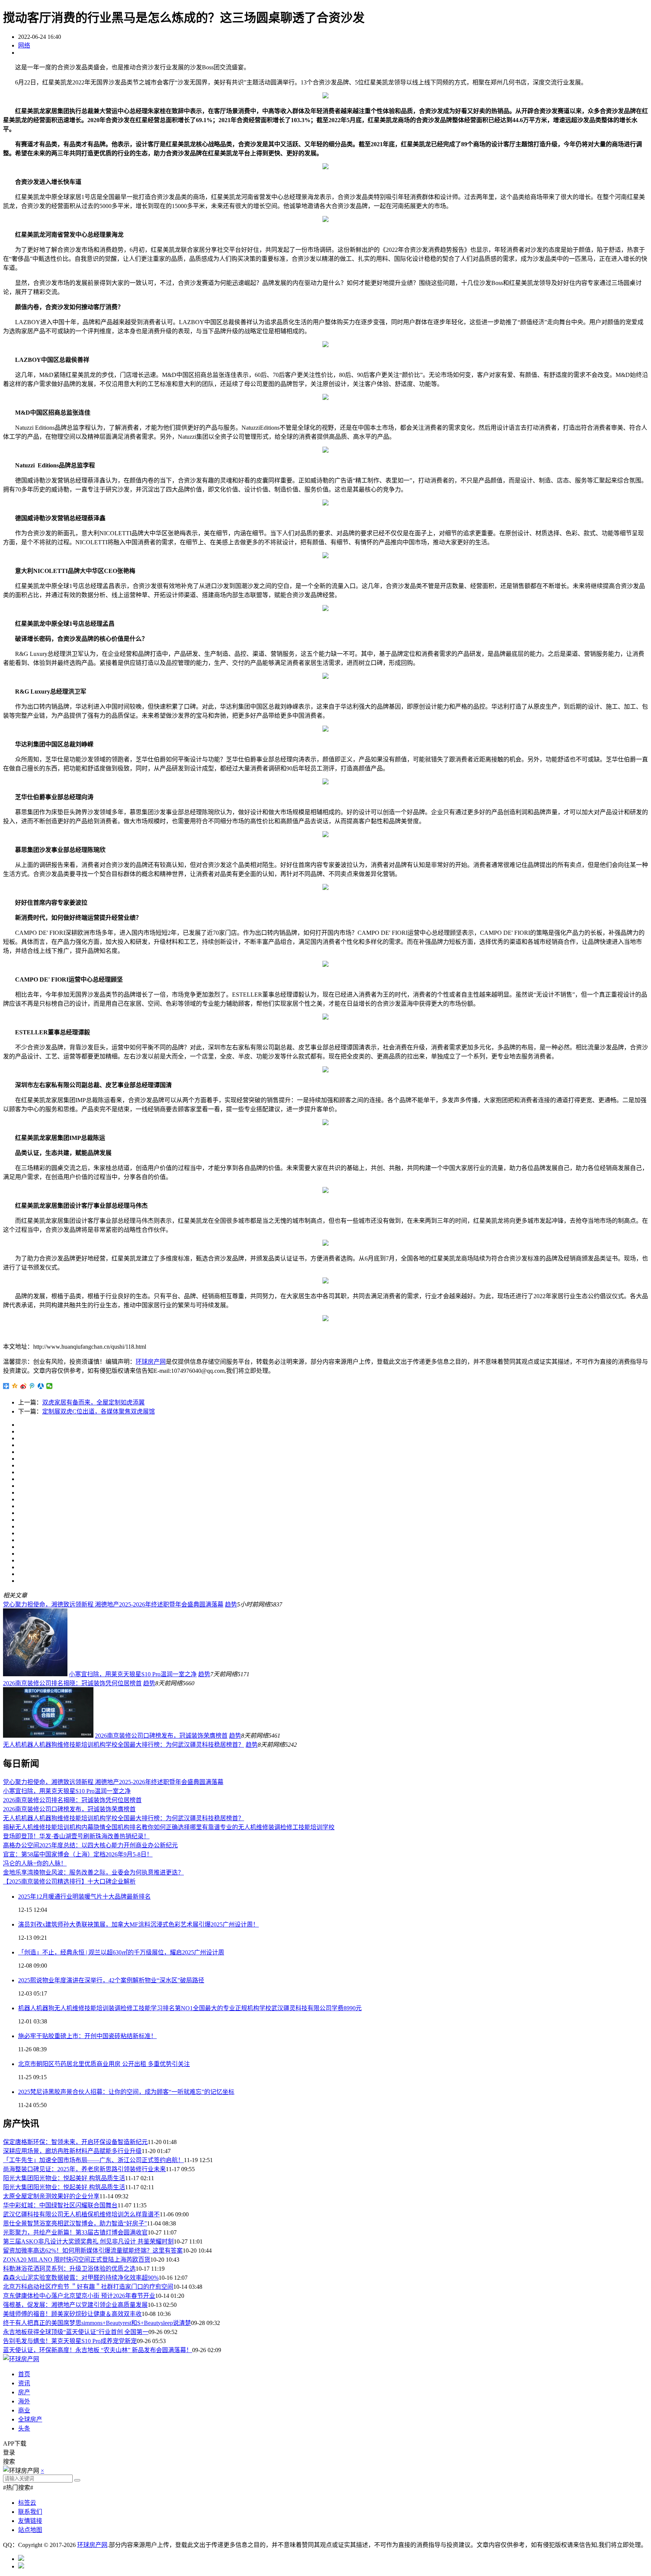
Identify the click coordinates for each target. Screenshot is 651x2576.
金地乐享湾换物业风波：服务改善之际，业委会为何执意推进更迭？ (93, 1872)
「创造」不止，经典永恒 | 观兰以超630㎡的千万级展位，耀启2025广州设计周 (121, 1952)
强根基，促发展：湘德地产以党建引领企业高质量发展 (75, 2305)
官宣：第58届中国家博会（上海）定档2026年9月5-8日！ (78, 1854)
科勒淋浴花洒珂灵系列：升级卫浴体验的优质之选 (69, 2269)
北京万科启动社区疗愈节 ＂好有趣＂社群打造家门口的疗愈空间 (88, 2287)
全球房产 (30, 2419)
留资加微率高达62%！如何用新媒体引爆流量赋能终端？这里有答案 (93, 2251)
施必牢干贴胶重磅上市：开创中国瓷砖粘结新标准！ (87, 2036)
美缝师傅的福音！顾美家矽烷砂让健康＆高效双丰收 (72, 2314)
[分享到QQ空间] (15, 1386)
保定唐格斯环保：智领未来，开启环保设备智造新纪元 (75, 2142)
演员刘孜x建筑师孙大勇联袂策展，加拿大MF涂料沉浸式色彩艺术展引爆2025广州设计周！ (138, 1924)
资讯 (24, 2383)
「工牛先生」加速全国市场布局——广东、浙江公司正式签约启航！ (93, 2160)
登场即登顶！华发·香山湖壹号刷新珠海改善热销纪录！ (76, 1836)
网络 (24, 45)
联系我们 (30, 2512)
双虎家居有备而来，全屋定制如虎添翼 (93, 1402)
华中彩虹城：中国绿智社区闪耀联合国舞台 (60, 2205)
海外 (24, 2401)
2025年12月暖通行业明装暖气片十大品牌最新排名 (84, 1897)
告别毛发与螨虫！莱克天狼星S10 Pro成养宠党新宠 (70, 2341)
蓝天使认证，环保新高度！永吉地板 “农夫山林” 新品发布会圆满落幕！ (98, 2350)
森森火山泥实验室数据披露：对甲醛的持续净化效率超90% (81, 2278)
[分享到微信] (50, 1386)
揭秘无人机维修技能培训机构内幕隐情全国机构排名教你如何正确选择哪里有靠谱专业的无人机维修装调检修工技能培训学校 (169, 1827)
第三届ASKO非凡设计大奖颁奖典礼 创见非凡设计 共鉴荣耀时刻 (88, 2241)
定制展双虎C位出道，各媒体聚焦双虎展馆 (99, 1411)
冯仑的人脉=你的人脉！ (35, 1863)
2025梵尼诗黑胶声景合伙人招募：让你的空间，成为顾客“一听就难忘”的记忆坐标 (126, 2092)
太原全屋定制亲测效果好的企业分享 (51, 2196)
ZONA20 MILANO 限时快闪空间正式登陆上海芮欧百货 (77, 2260)
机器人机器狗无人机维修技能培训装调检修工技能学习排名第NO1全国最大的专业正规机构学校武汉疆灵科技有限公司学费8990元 (190, 2008)
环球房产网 (151, 1362)
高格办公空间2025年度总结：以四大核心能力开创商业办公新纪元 (90, 1845)
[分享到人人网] (41, 1386)
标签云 (27, 2503)
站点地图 (30, 2530)
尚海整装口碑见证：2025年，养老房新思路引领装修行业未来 (84, 2169)
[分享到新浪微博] (24, 1386)
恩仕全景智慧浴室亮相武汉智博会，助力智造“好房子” (75, 2223)
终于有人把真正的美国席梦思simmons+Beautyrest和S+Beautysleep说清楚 (97, 2323)
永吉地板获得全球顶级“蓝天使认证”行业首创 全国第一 (76, 2332)
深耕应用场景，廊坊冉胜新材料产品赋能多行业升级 (72, 2151)
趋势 (231, 1604)
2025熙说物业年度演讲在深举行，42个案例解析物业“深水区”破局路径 (111, 1980)
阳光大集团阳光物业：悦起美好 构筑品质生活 (64, 2178)
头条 (24, 2428)
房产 (24, 2392)
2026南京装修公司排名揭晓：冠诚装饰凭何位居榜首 (72, 1683)
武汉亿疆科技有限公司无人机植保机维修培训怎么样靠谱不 (81, 2214)
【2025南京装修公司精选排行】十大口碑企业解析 (69, 1881)
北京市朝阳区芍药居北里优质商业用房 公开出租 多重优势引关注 (104, 2064)
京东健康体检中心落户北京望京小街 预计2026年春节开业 (79, 2296)
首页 (24, 2374)
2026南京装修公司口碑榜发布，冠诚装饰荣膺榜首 (161, 1736)
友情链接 (30, 2521)
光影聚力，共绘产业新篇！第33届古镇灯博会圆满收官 (75, 2232)
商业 (24, 2410)
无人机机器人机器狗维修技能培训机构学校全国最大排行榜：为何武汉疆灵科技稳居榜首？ (124, 1745)
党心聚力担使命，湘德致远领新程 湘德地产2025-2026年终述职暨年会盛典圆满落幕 (113, 1604)
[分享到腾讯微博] (32, 1386)
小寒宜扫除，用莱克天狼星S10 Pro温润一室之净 (133, 1674)
